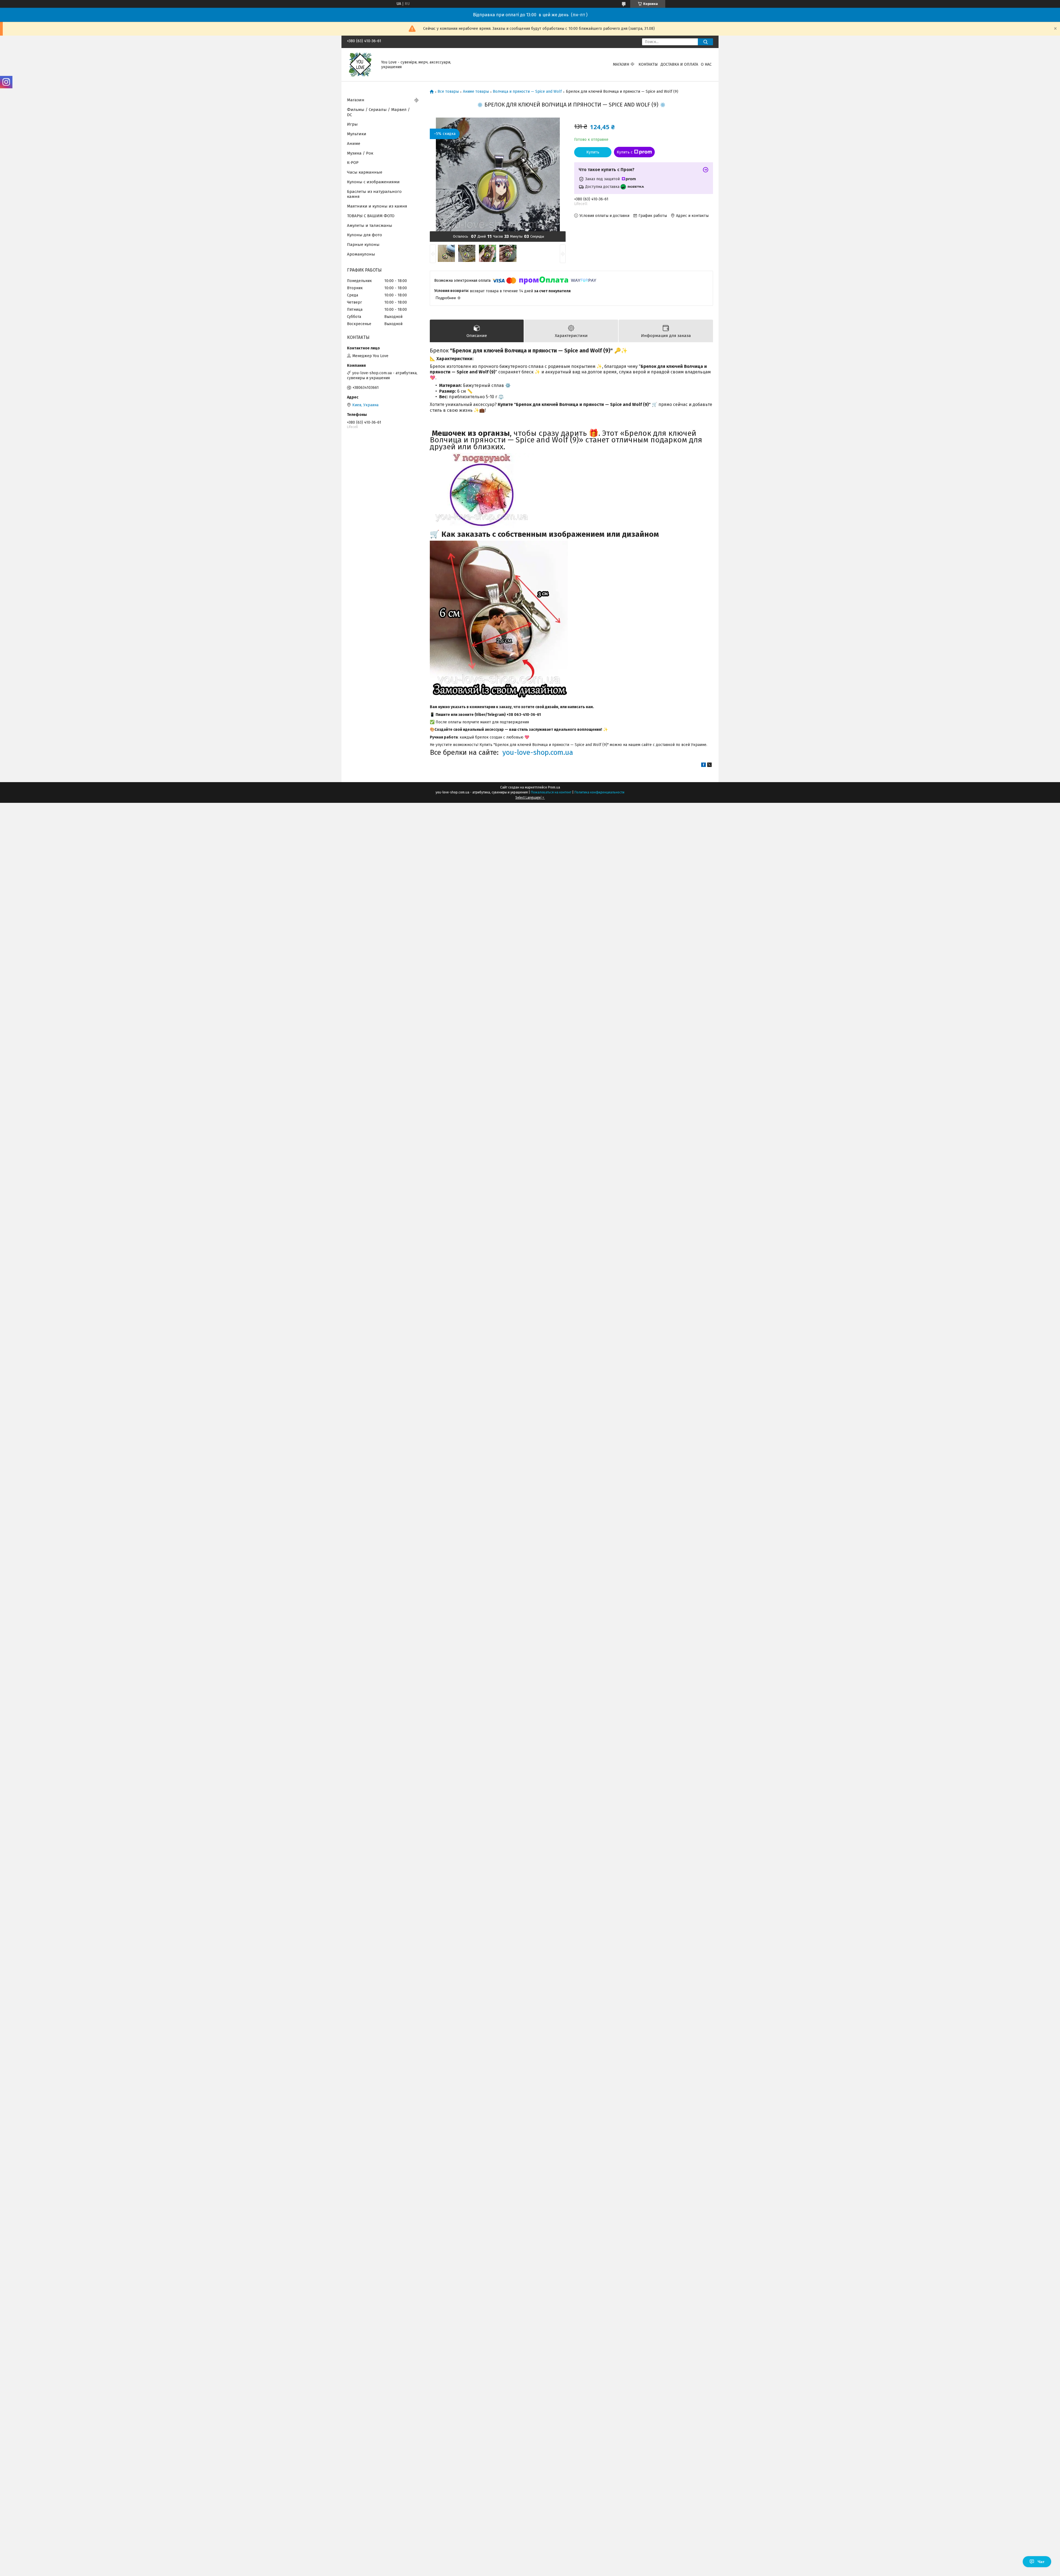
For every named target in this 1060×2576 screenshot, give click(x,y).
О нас (706, 64)
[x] (709, 766)
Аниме (354, 144)
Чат (1041, 2562)
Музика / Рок (360, 153)
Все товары (448, 92)
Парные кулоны (363, 245)
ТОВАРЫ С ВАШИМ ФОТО (371, 216)
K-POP (353, 163)
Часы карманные (365, 172)
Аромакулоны (361, 254)
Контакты (648, 64)
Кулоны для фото (365, 235)
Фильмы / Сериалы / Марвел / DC (378, 112)
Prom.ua (554, 787)
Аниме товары (476, 92)
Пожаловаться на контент (551, 792)
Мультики (357, 134)
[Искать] (705, 42)
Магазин (621, 64)
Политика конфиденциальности (599, 792)
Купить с (625, 152)
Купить (593, 152)
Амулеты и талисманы (370, 225)
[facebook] (703, 766)
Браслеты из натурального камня (374, 194)
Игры (352, 124)
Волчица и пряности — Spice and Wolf (527, 92)
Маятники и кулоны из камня (377, 206)
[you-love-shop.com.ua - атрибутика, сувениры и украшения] (361, 64)
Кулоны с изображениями (373, 182)
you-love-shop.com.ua (538, 752)
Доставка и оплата (679, 64)
